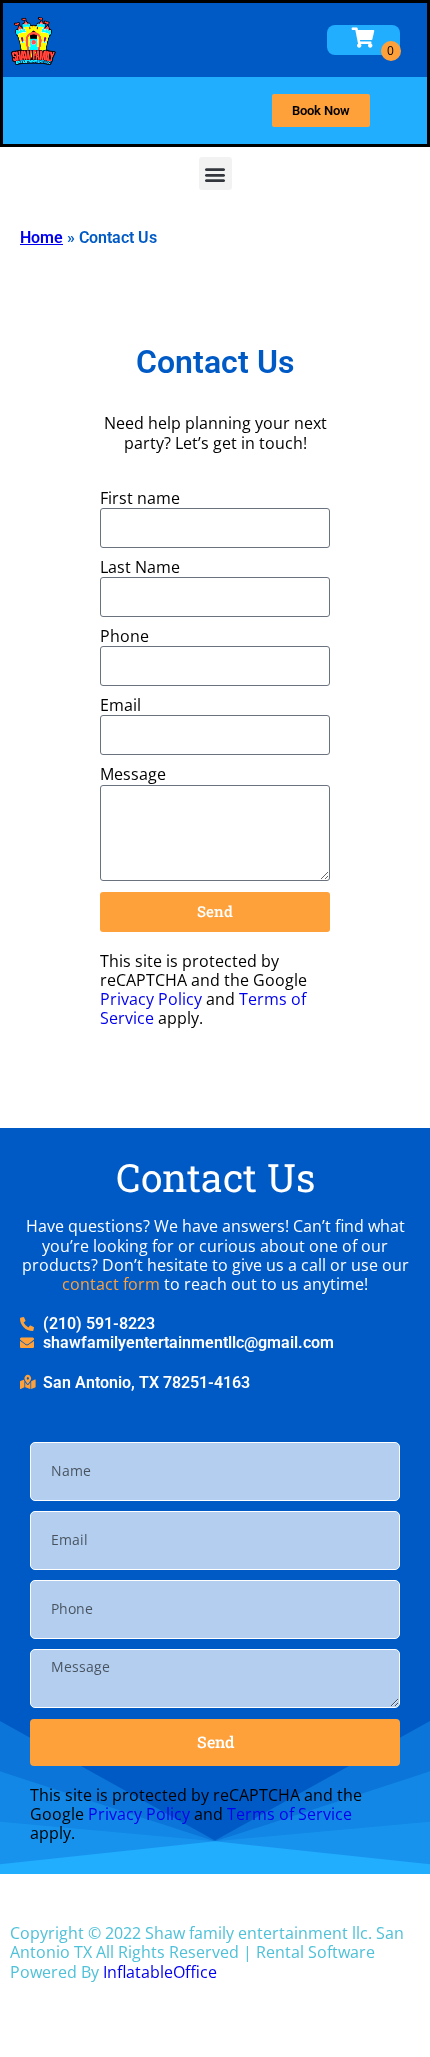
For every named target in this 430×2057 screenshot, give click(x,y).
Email (120, 705)
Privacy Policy (151, 999)
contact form (111, 1284)
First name (140, 498)
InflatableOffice (160, 1972)
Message (133, 774)
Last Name (140, 567)
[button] (215, 173)
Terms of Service (289, 1814)
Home (41, 237)
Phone (124, 636)
